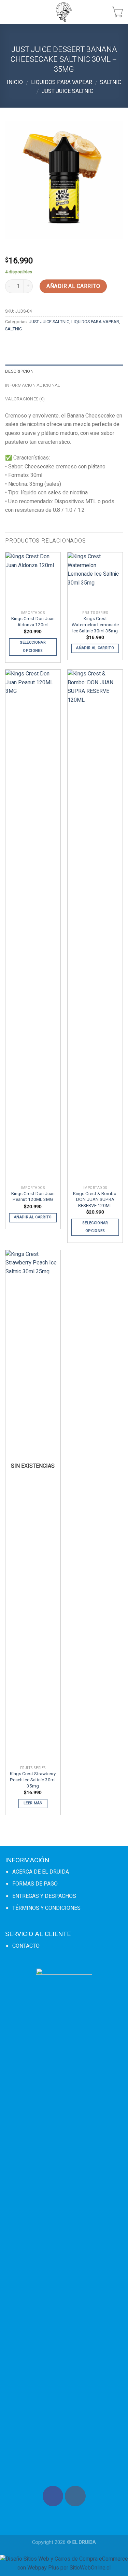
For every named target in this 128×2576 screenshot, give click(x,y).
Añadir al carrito (73, 286)
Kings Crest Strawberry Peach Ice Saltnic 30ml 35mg (33, 1780)
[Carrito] (117, 12)
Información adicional (33, 385)
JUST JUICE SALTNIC (67, 91)
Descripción (19, 371)
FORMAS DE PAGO (35, 1884)
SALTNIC (111, 82)
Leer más (33, 1803)
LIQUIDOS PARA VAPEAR (62, 82)
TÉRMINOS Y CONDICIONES (46, 1908)
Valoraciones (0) (25, 399)
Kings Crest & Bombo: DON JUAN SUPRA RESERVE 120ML (95, 1200)
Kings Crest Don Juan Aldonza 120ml (33, 622)
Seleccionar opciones (33, 647)
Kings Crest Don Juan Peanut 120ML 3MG (33, 1197)
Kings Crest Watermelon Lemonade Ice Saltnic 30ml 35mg (95, 625)
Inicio (15, 82)
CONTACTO (26, 1946)
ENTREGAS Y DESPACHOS (44, 1896)
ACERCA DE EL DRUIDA (41, 1872)
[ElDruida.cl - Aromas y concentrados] (64, 12)
